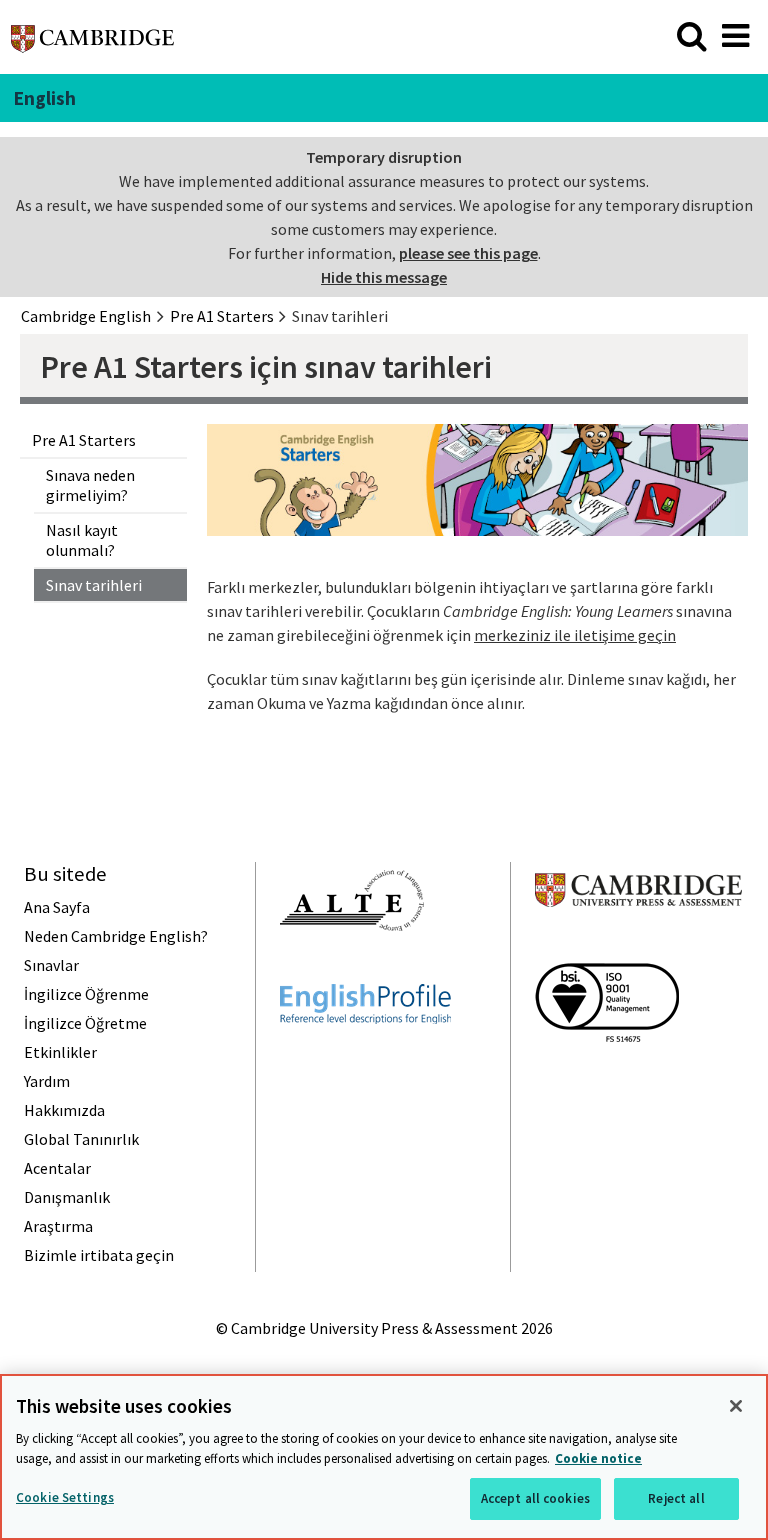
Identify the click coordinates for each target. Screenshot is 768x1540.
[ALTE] (352, 967)
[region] (384, 1457)
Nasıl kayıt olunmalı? (82, 540)
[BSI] (607, 1078)
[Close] (736, 1406)
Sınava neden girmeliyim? (90, 485)
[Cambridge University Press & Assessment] (638, 946)
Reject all (676, 1498)
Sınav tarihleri (94, 585)
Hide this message (384, 277)
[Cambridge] (92, 44)
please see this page (468, 253)
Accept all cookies (535, 1498)
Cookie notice (598, 1458)
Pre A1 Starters (84, 440)
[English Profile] (365, 1060)
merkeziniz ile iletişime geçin (575, 635)
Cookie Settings (65, 1497)
